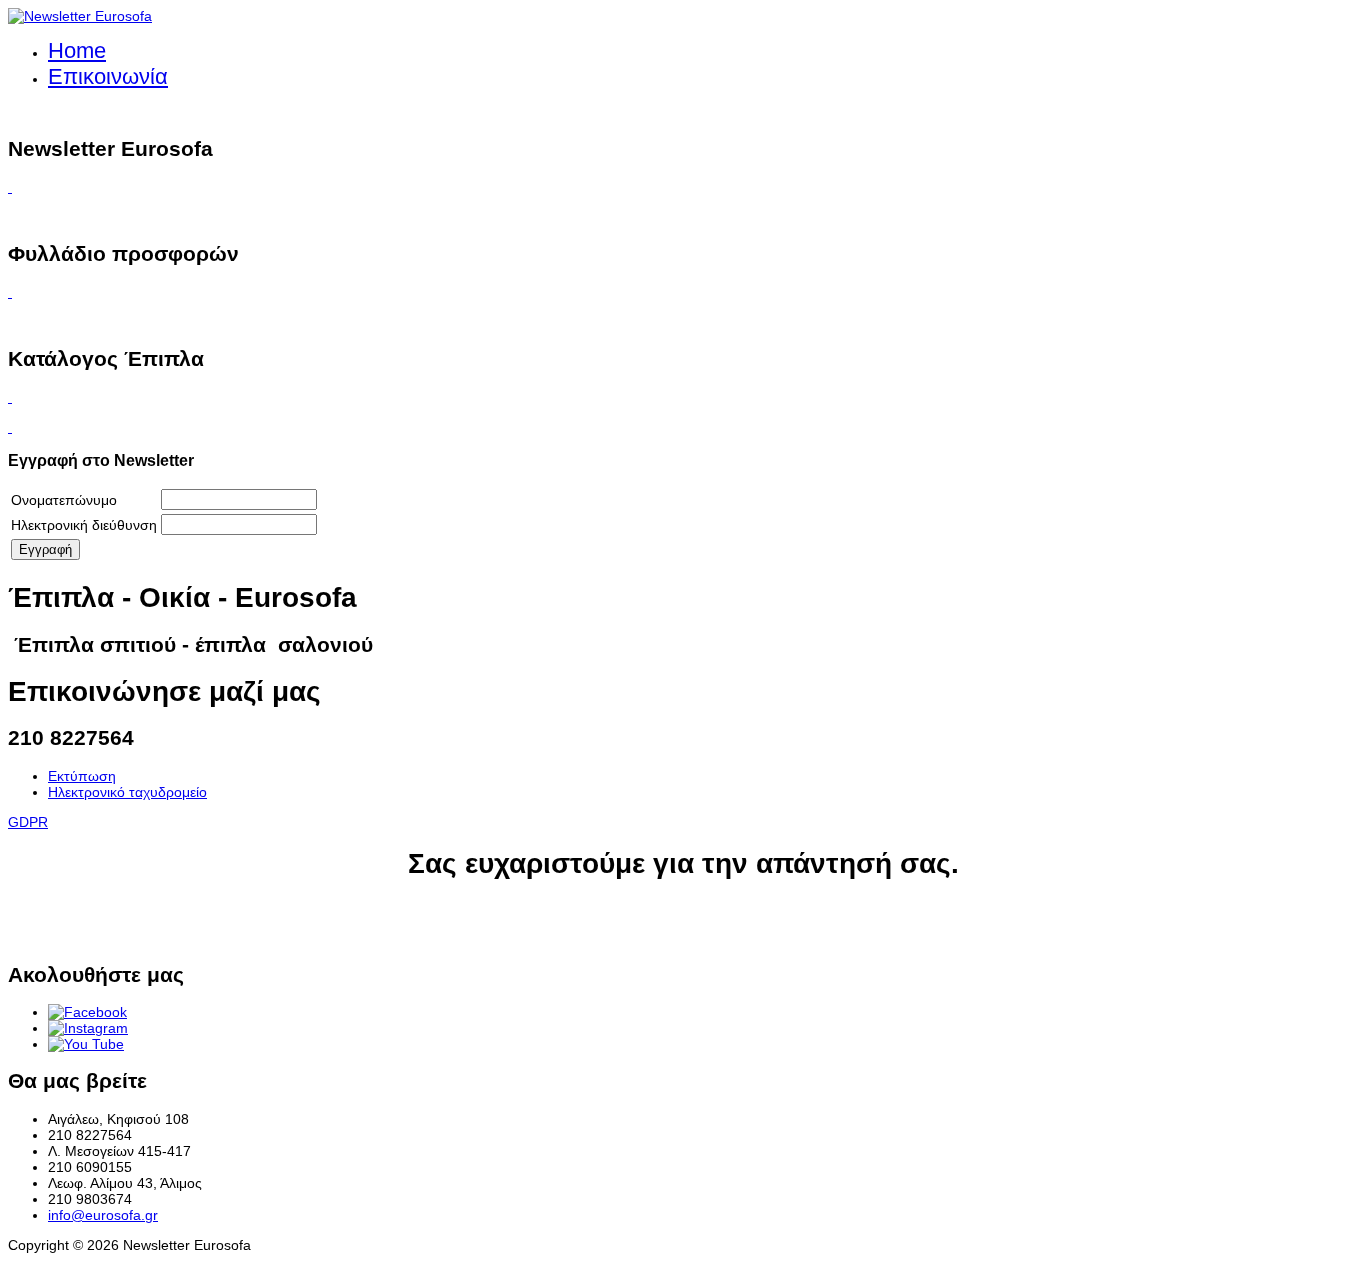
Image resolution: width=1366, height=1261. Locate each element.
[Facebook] (87, 1012)
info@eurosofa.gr (103, 1215)
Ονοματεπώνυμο (64, 500)
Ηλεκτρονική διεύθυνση (84, 525)
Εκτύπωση (82, 776)
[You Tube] (86, 1044)
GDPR (28, 822)
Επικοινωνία (108, 76)
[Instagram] (88, 1028)
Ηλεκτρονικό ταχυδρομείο (127, 792)
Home (77, 50)
